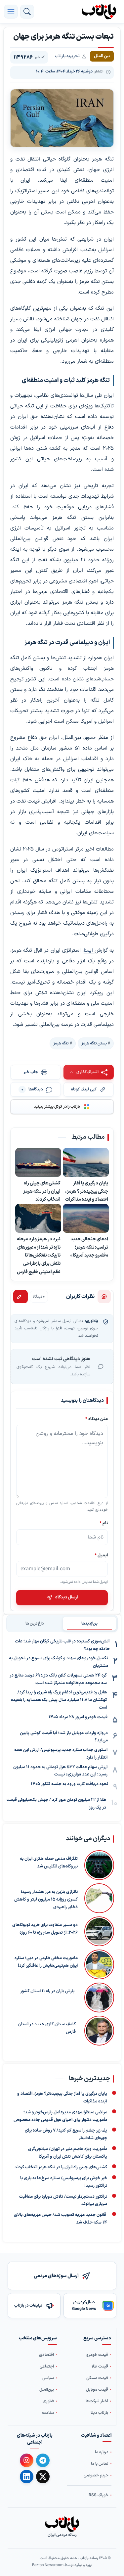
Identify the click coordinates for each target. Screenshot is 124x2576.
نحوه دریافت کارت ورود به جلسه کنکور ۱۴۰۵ (69, 1784)
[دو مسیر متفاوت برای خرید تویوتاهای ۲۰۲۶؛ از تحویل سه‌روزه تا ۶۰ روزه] (99, 1931)
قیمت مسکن (97, 2378)
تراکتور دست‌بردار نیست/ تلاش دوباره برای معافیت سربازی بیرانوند (63, 2200)
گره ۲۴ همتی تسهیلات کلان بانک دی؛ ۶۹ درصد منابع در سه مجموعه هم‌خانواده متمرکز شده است (58, 1679)
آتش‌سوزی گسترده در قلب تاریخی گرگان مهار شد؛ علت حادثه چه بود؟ (62, 1645)
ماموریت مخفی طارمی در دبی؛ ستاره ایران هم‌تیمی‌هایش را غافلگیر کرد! (46, 1962)
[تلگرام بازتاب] (43, 2460)
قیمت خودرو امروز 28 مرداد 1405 (78, 1717)
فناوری (48, 2401)
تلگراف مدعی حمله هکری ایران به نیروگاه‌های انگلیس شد (49, 1863)
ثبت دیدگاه (21, 1297)
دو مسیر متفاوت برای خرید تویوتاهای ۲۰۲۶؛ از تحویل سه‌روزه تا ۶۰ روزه (45, 1929)
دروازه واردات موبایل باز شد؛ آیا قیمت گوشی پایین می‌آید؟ (64, 1737)
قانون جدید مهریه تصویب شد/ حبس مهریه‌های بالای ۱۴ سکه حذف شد (61, 2219)
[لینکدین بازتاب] (27, 2477)
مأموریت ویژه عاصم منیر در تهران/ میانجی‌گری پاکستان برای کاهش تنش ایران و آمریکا (68, 2153)
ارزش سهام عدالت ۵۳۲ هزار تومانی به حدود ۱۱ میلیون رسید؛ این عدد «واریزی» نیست (60, 1771)
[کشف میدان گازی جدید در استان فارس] (98, 2031)
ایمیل (101, 1555)
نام (104, 1523)
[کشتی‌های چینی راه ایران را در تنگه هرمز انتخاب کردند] (38, 1163)
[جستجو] (27, 12)
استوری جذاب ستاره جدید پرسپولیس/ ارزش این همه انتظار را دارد (61, 1754)
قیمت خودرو (97, 2355)
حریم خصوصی (96, 2476)
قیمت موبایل (97, 2390)
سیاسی (48, 2378)
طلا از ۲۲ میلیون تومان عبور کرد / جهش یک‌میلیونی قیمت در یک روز (56, 1804)
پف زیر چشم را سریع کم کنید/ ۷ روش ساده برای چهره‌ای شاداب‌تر (66, 2134)
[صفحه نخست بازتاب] (62, 2524)
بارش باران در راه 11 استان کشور (47, 1991)
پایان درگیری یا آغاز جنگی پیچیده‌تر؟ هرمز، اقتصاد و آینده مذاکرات (87, 1191)
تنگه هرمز (61, 1043)
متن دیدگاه (97, 1419)
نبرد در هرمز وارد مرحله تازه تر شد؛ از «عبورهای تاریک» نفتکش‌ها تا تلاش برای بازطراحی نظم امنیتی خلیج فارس (39, 1256)
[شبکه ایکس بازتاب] (43, 2477)
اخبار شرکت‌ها (97, 2401)
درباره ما (102, 2452)
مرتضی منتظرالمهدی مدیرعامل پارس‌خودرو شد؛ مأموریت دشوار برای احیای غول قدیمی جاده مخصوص (60, 2116)
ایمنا (89, 950)
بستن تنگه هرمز (94, 1043)
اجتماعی (47, 2366)
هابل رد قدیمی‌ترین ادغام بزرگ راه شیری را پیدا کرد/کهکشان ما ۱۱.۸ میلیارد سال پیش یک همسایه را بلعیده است (59, 1700)
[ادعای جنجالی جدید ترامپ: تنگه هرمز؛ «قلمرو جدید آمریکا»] (86, 1219)
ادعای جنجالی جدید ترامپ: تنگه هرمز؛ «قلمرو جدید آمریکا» (89, 1247)
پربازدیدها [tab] (89, 1624)
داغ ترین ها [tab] (35, 1624)
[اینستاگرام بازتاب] (27, 2460)
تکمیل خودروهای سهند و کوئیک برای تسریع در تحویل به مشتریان (59, 1662)
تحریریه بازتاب (67, 56)
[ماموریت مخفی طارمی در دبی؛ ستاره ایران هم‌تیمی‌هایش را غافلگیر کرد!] (99, 1964)
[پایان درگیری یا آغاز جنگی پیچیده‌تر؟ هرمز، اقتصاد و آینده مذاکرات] (86, 1163)
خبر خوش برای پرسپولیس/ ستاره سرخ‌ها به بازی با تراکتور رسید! (64, 2182)
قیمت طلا (100, 2366)
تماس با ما (100, 2464)
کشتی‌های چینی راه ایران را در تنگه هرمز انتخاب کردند (42, 1191)
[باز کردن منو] (11, 12)
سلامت (48, 2413)
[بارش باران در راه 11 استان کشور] (98, 1998)
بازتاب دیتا (99, 2413)
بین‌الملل (47, 2390)
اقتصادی (46, 2355)
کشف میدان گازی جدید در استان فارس (47, 2028)
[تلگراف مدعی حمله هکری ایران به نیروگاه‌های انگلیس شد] (99, 1865)
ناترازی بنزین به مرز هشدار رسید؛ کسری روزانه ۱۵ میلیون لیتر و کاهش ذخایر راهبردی (46, 1900)
